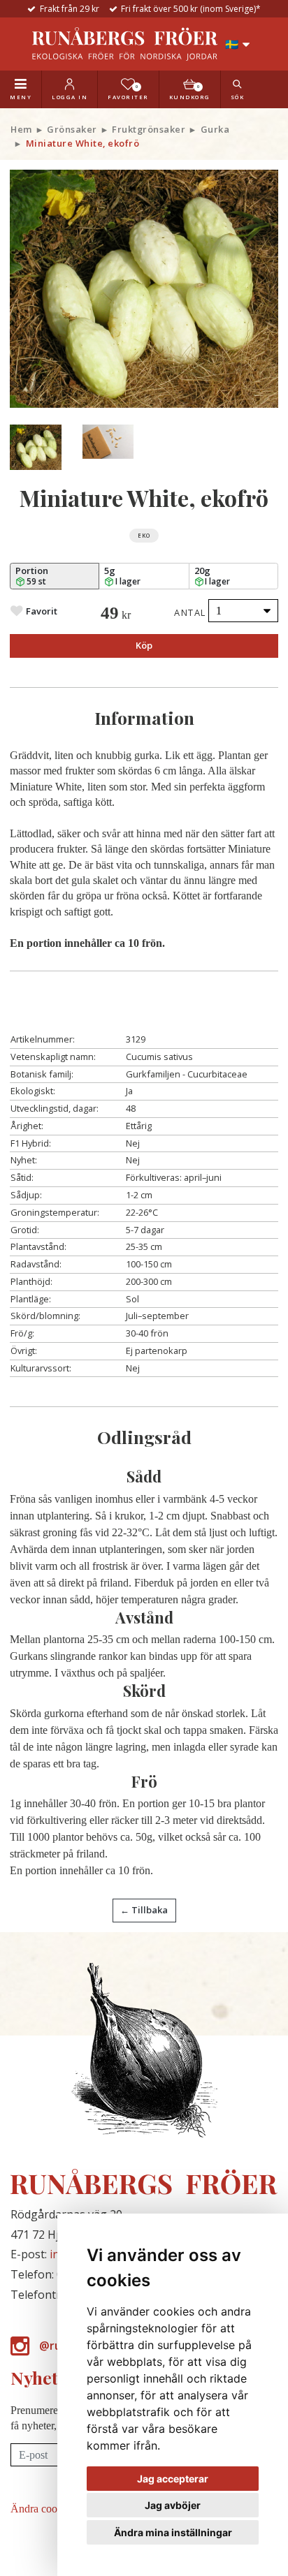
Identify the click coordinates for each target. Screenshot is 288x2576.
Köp (144, 645)
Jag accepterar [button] (173, 2479)
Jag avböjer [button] (173, 2505)
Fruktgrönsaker (149, 129)
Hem (21, 129)
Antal (190, 612)
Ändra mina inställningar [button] (173, 2532)
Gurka (215, 129)
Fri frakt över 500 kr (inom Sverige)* (191, 9)
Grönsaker (72, 129)
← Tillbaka (144, 1910)
